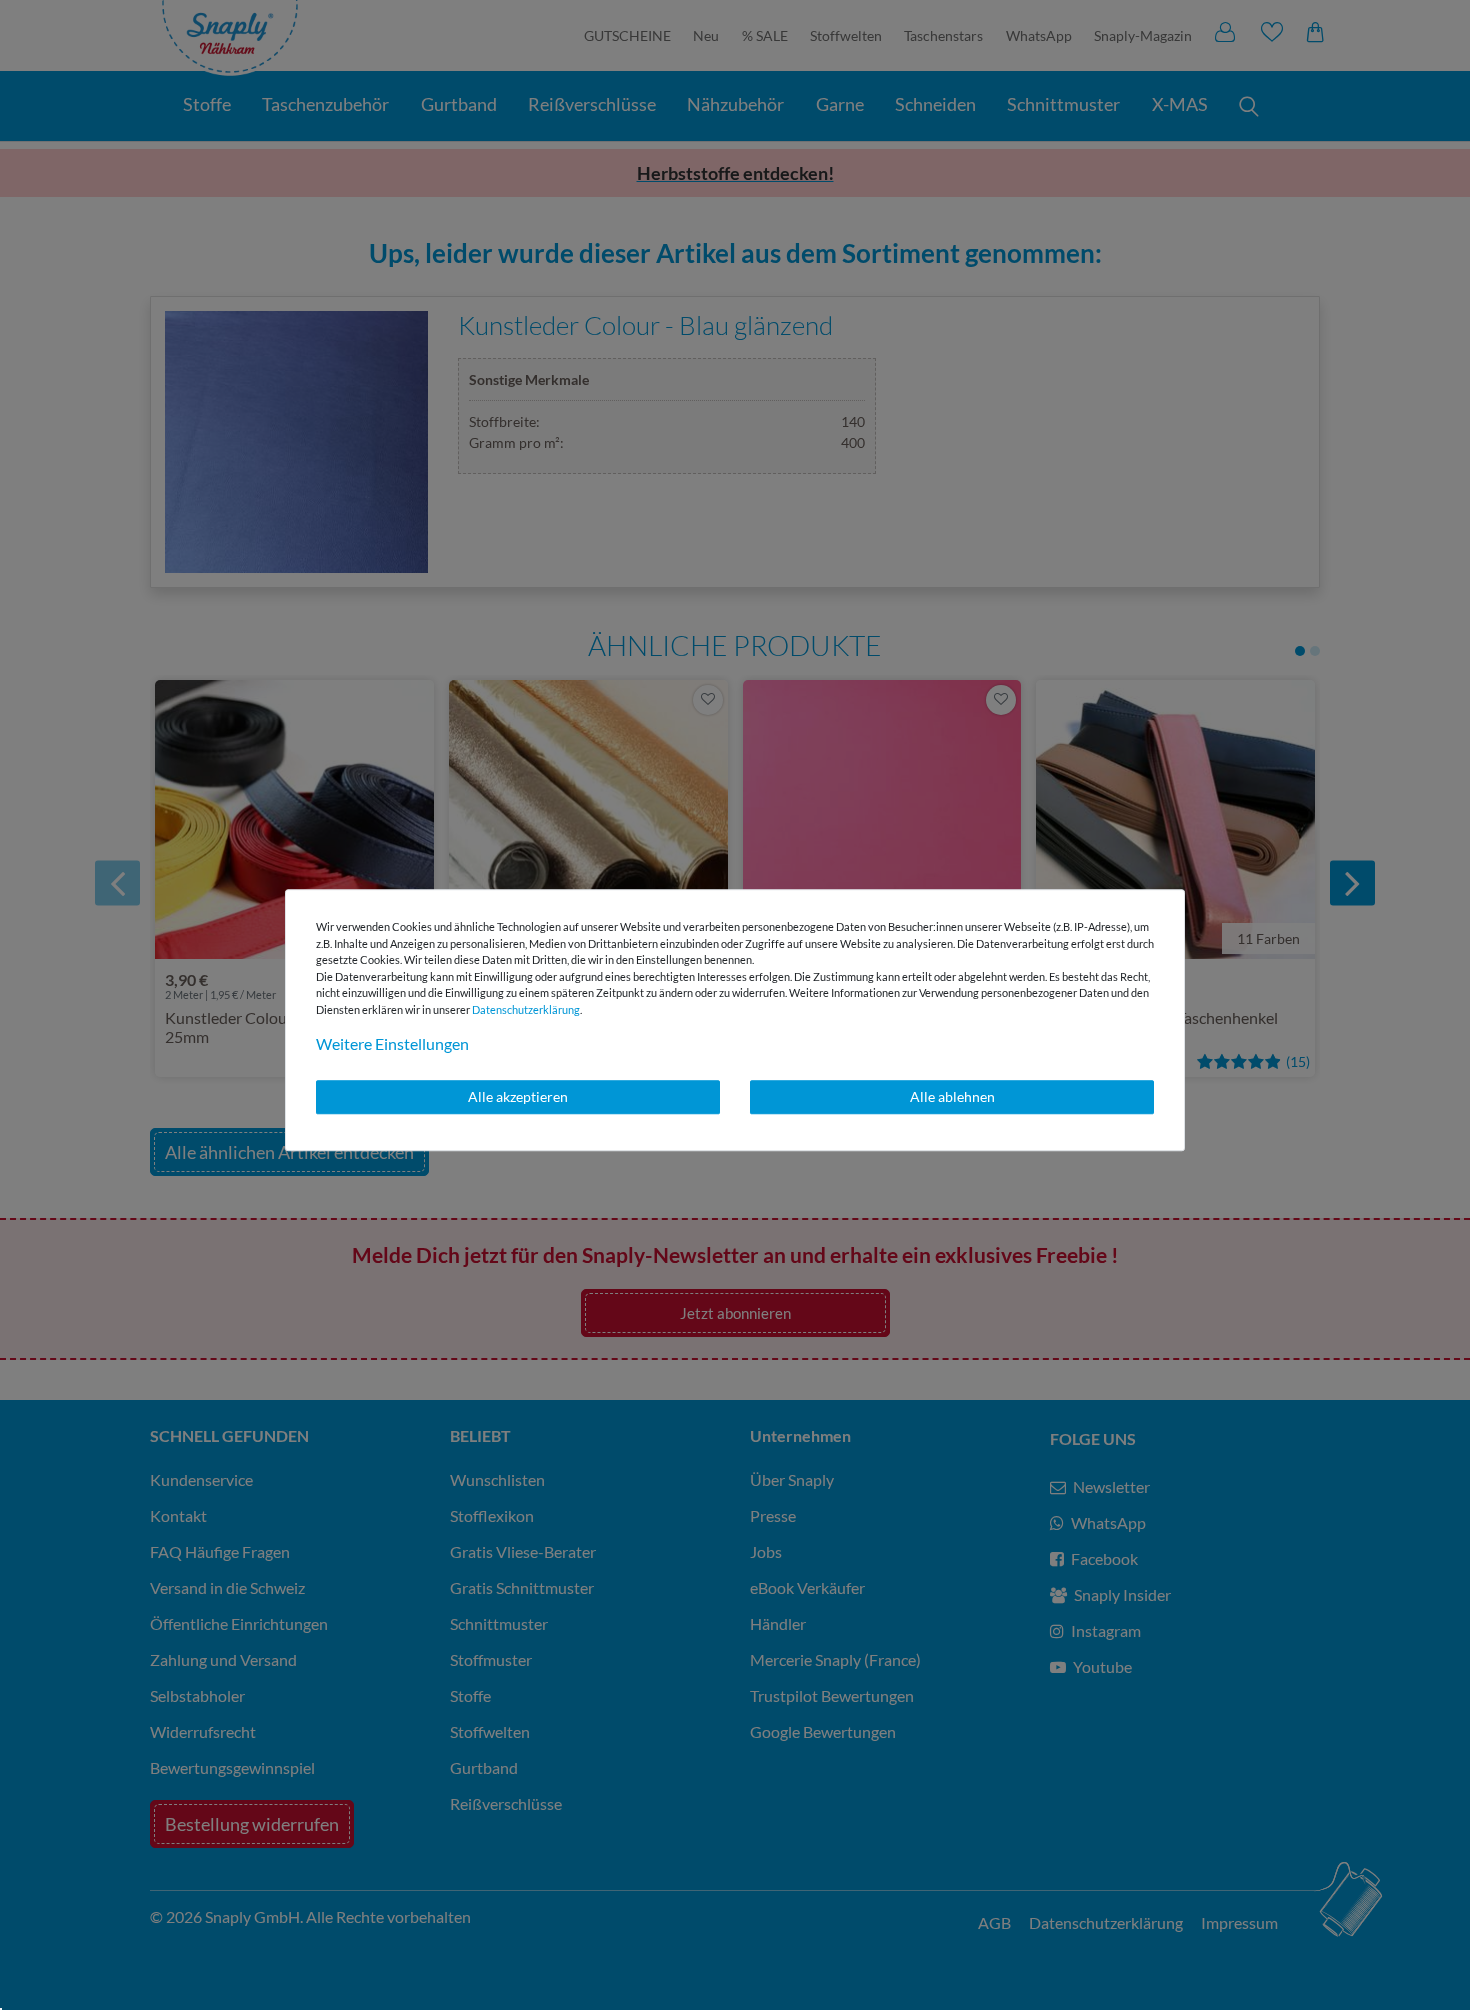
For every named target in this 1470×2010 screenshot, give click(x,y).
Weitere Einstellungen (392, 1043)
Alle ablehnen (952, 1096)
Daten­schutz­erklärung (526, 1009)
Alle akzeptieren (518, 1096)
